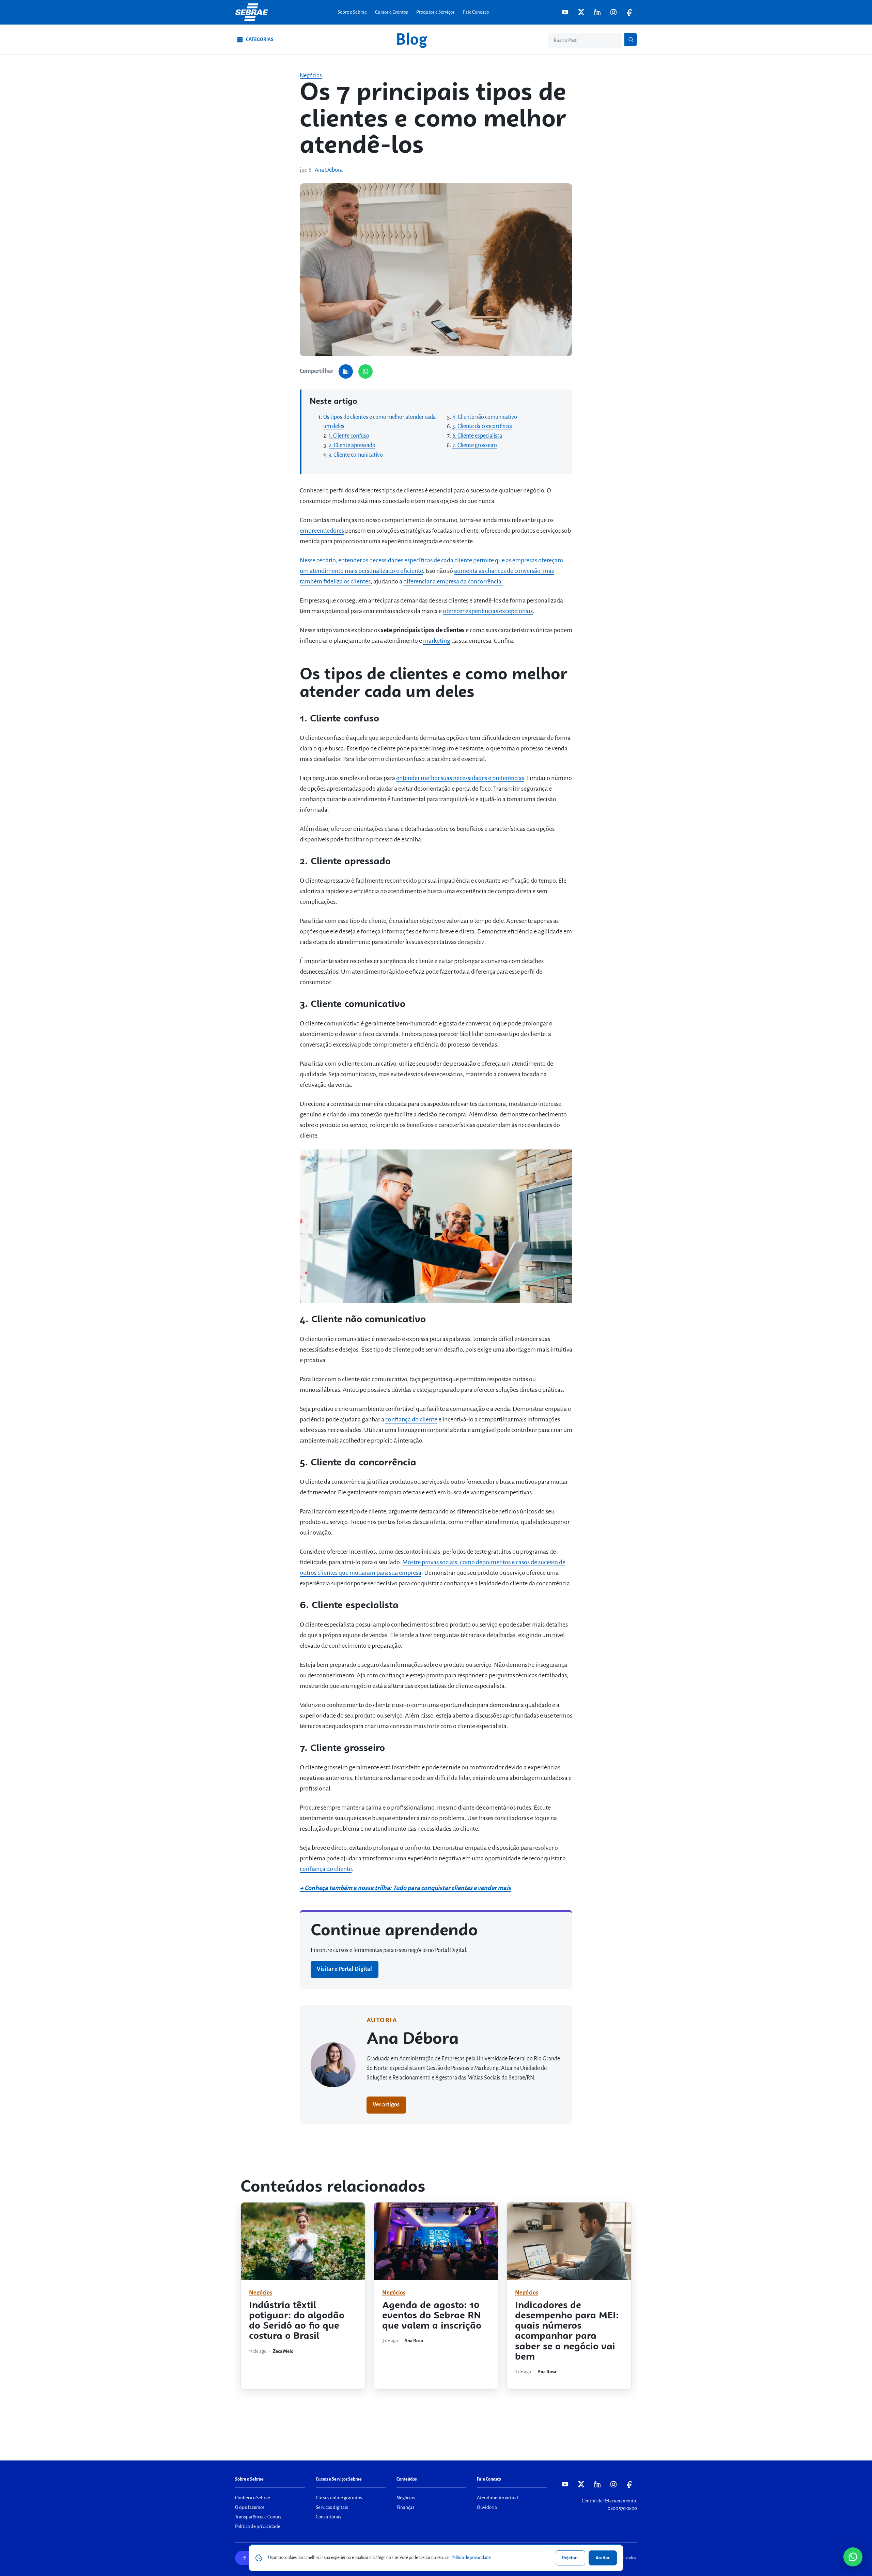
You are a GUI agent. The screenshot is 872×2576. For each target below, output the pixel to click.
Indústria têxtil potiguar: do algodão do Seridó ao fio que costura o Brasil (297, 2321)
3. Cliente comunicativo (356, 455)
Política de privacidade (258, 2526)
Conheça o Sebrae (253, 2498)
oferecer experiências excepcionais (488, 611)
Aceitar (603, 2558)
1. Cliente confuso (349, 436)
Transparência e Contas (258, 2517)
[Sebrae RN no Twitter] (581, 12)
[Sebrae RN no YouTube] (565, 12)
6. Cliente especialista (477, 436)
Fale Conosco (476, 12)
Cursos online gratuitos (339, 2498)
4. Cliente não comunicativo (485, 417)
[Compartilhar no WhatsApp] (365, 371)
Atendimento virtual (497, 2498)
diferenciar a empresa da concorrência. (453, 581)
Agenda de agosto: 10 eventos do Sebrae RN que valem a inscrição (432, 2316)
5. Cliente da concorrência (482, 426)
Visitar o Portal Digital (344, 1969)
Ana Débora (329, 170)
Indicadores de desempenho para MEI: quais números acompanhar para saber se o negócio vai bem (567, 2331)
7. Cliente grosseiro (475, 445)
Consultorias (329, 2517)
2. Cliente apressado (352, 445)
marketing (437, 641)
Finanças (406, 2507)
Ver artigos (386, 2105)
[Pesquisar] (631, 40)
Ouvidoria (487, 2507)
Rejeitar (570, 2558)
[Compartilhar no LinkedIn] (346, 371)
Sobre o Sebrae (352, 12)
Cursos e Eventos (392, 12)
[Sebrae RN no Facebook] (629, 12)
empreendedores (322, 531)
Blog (411, 40)
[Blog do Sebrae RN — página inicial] (252, 12)
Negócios (311, 76)
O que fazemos (250, 2507)
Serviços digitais (332, 2507)
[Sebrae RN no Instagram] (613, 12)
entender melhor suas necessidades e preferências (460, 778)
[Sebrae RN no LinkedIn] (597, 12)
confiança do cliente (411, 1419)
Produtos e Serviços (435, 12)
